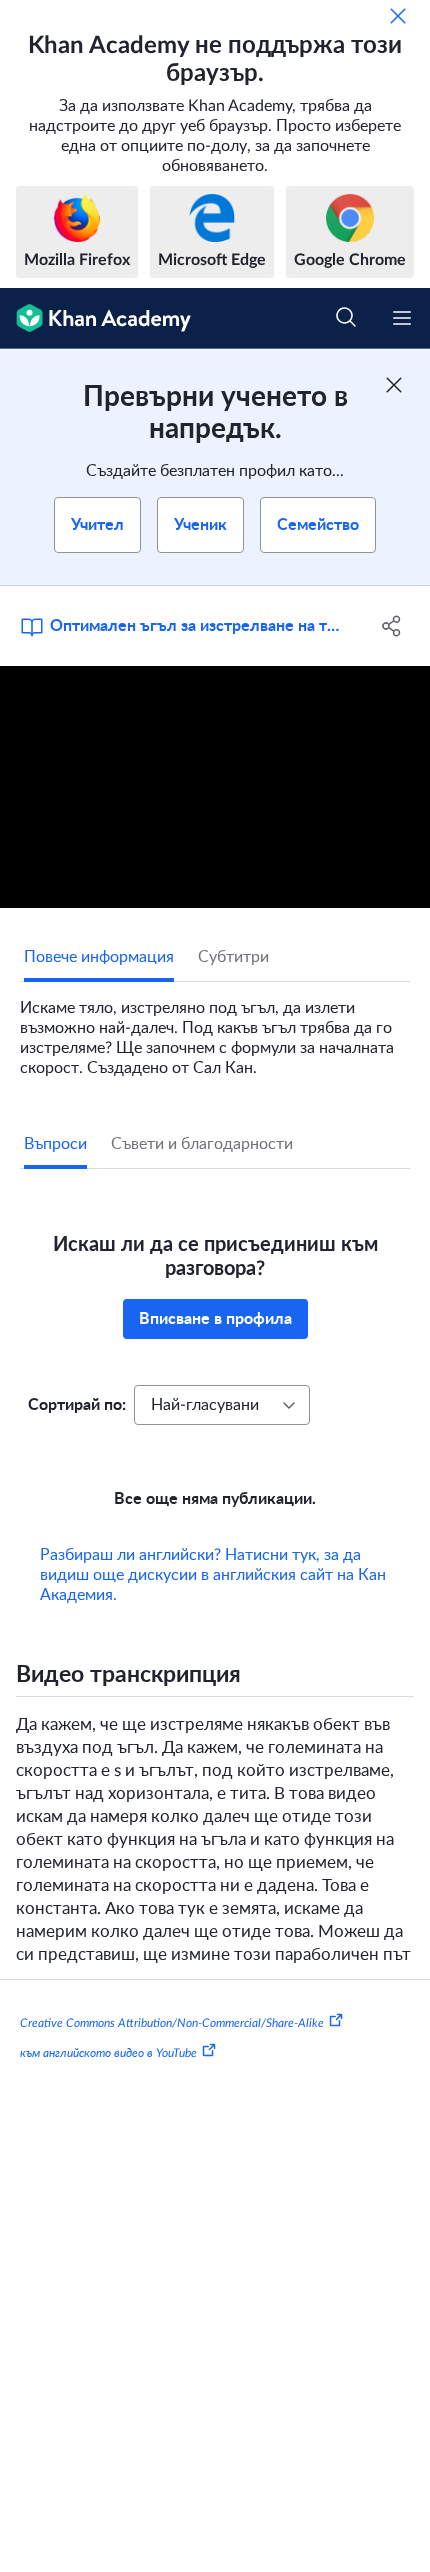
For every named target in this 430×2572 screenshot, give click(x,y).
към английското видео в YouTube (108, 2053)
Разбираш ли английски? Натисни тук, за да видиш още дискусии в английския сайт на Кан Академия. (213, 1575)
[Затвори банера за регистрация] (394, 385)
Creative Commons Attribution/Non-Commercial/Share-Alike (172, 2023)
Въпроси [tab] (55, 1144)
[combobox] (222, 1405)
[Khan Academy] (95, 318)
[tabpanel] (215, 1030)
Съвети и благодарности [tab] (202, 1144)
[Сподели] (392, 626)
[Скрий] (398, 16)
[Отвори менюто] (402, 318)
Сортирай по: (77, 1405)
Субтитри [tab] (233, 957)
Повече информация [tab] (99, 957)
